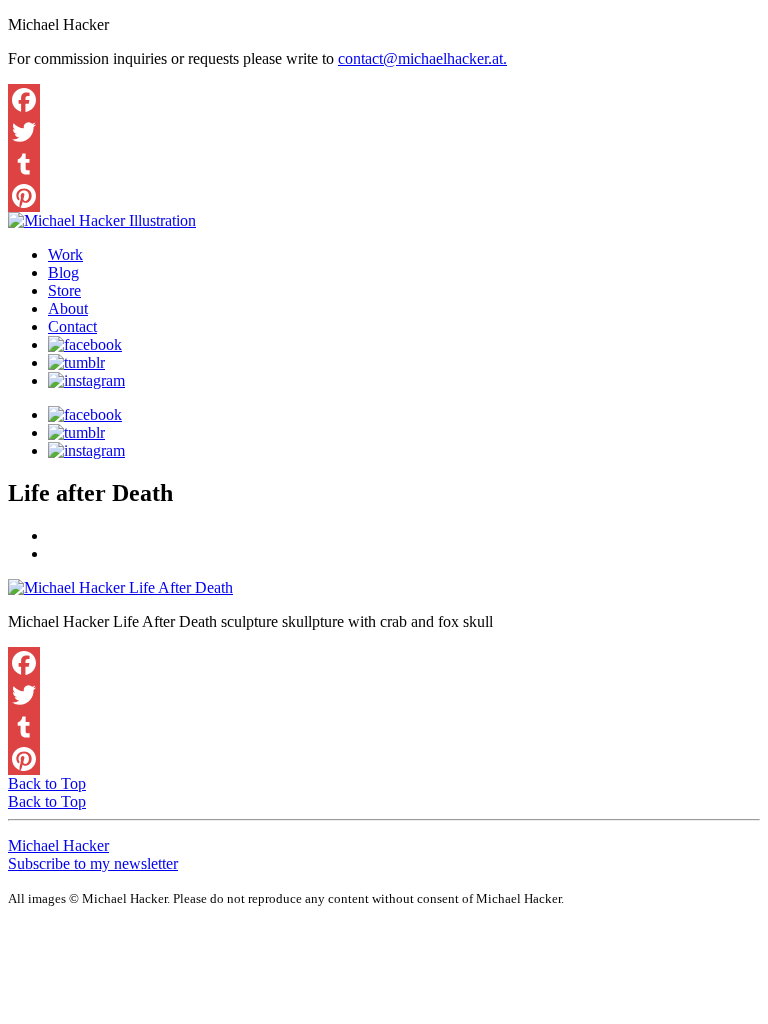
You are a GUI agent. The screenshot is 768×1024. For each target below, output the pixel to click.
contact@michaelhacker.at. (422, 58)
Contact (72, 326)
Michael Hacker (58, 845)
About (68, 308)
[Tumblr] (384, 164)
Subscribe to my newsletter (93, 863)
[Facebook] (384, 100)
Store (64, 290)
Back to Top (47, 783)
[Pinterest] (384, 196)
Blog (63, 272)
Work (65, 254)
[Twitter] (384, 132)
